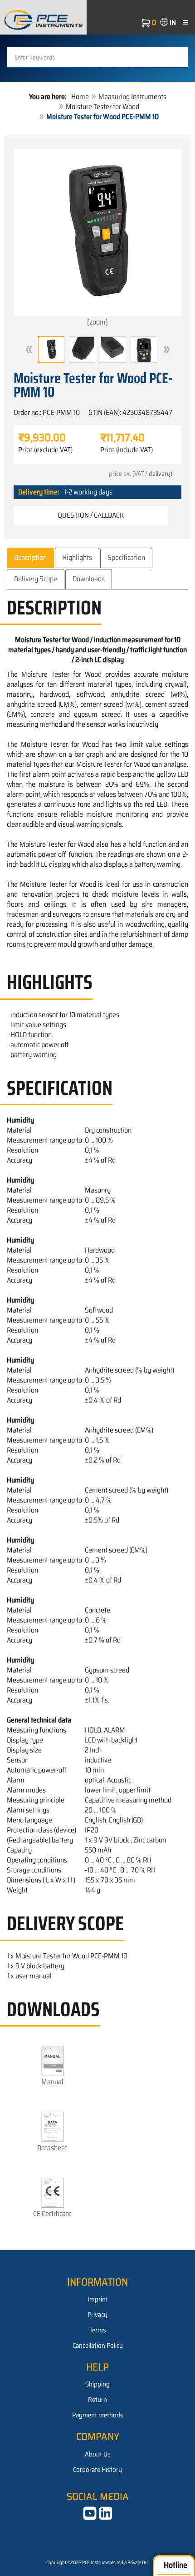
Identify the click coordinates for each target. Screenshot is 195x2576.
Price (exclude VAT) (45, 450)
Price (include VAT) (127, 450)
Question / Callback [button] (91, 515)
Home (80, 97)
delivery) (161, 474)
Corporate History (97, 2470)
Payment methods (98, 2415)
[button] (29, 349)
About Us (98, 2454)
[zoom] (97, 322)
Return (97, 2400)
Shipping (97, 2384)
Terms (98, 2330)
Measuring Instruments (132, 97)
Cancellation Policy (98, 2346)
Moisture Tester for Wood (102, 107)
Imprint (98, 2299)
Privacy (97, 2315)
